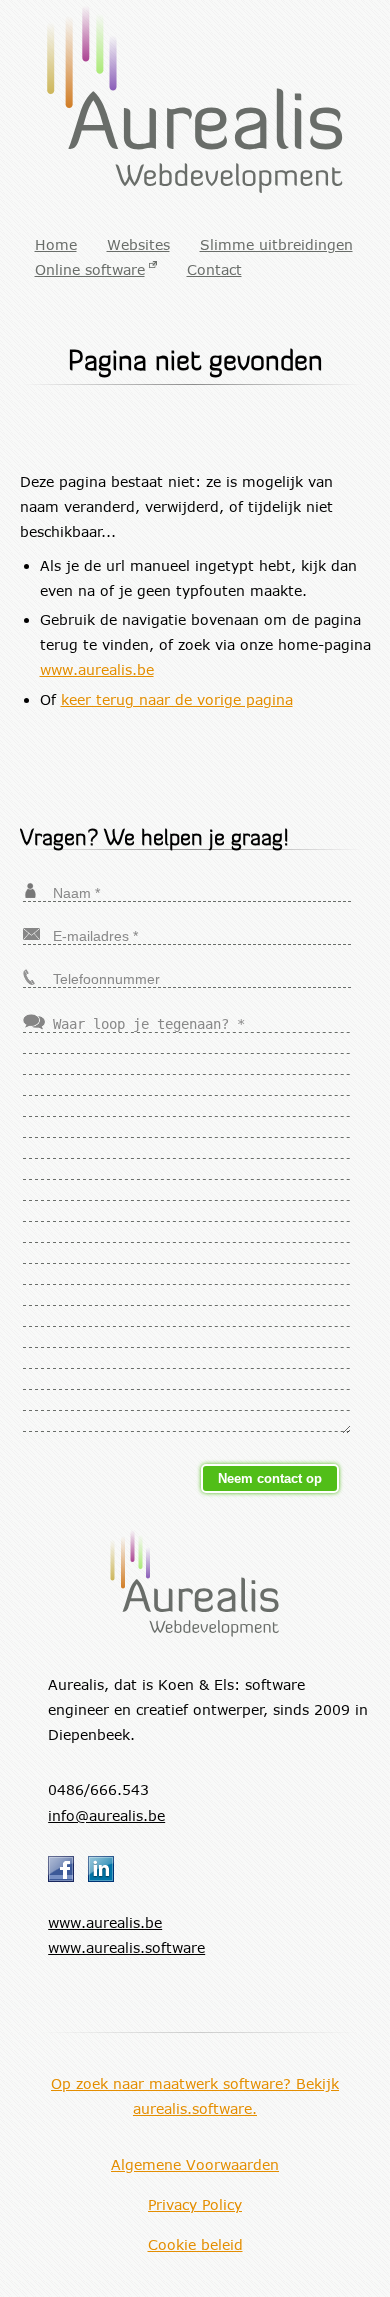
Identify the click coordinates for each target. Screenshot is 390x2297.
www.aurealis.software (126, 1947)
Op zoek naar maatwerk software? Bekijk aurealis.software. (195, 2096)
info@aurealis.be (106, 1815)
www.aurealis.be (97, 669)
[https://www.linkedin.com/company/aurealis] (108, 1876)
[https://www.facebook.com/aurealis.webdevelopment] (68, 1876)
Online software (90, 269)
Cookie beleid (195, 2244)
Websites (138, 244)
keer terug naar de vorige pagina (177, 699)
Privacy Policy (195, 2204)
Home (56, 244)
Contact (214, 269)
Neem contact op (270, 1478)
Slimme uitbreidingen (276, 244)
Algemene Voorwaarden (195, 2164)
